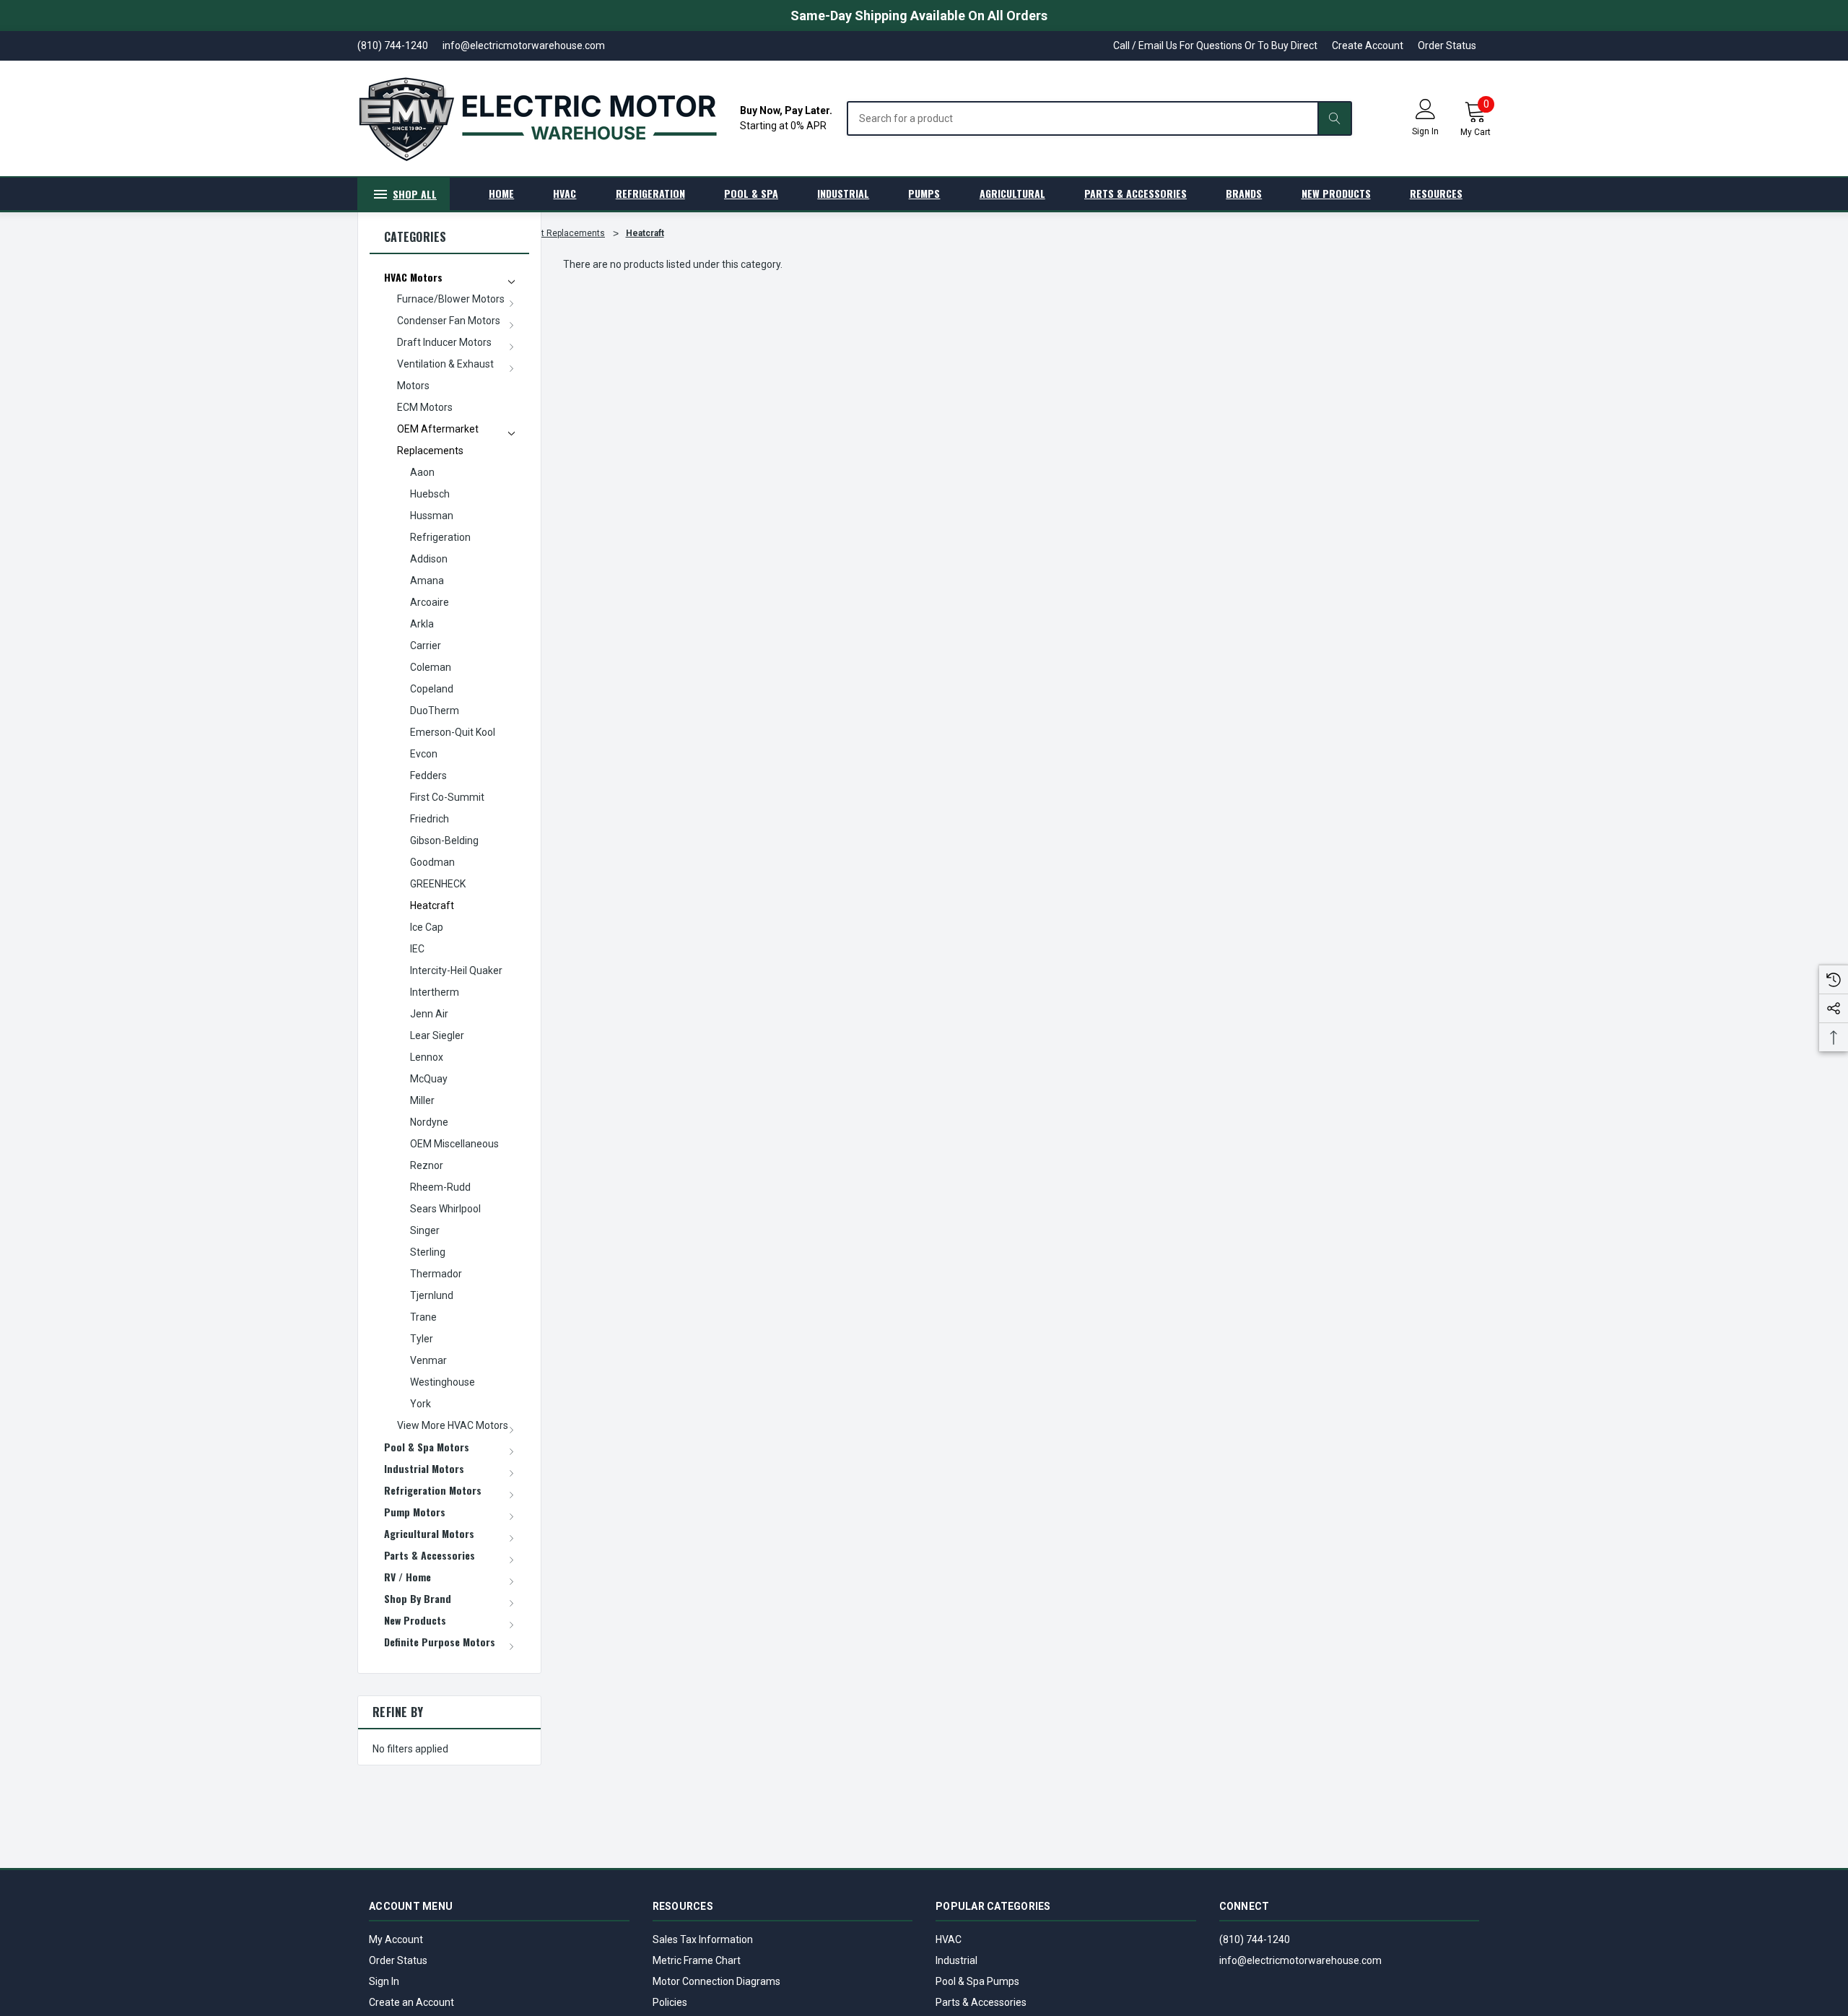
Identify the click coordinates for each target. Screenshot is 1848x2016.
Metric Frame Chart (697, 1960)
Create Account (1368, 45)
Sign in (1425, 131)
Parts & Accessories (981, 2002)
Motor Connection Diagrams (716, 1981)
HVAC (949, 1939)
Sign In (384, 1981)
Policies (670, 2002)
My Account (396, 1939)
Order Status (1447, 45)
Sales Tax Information (703, 1939)
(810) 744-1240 (1255, 1939)
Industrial (956, 1960)
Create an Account (411, 2002)
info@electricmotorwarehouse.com (1300, 1960)
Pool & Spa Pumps (977, 1981)
